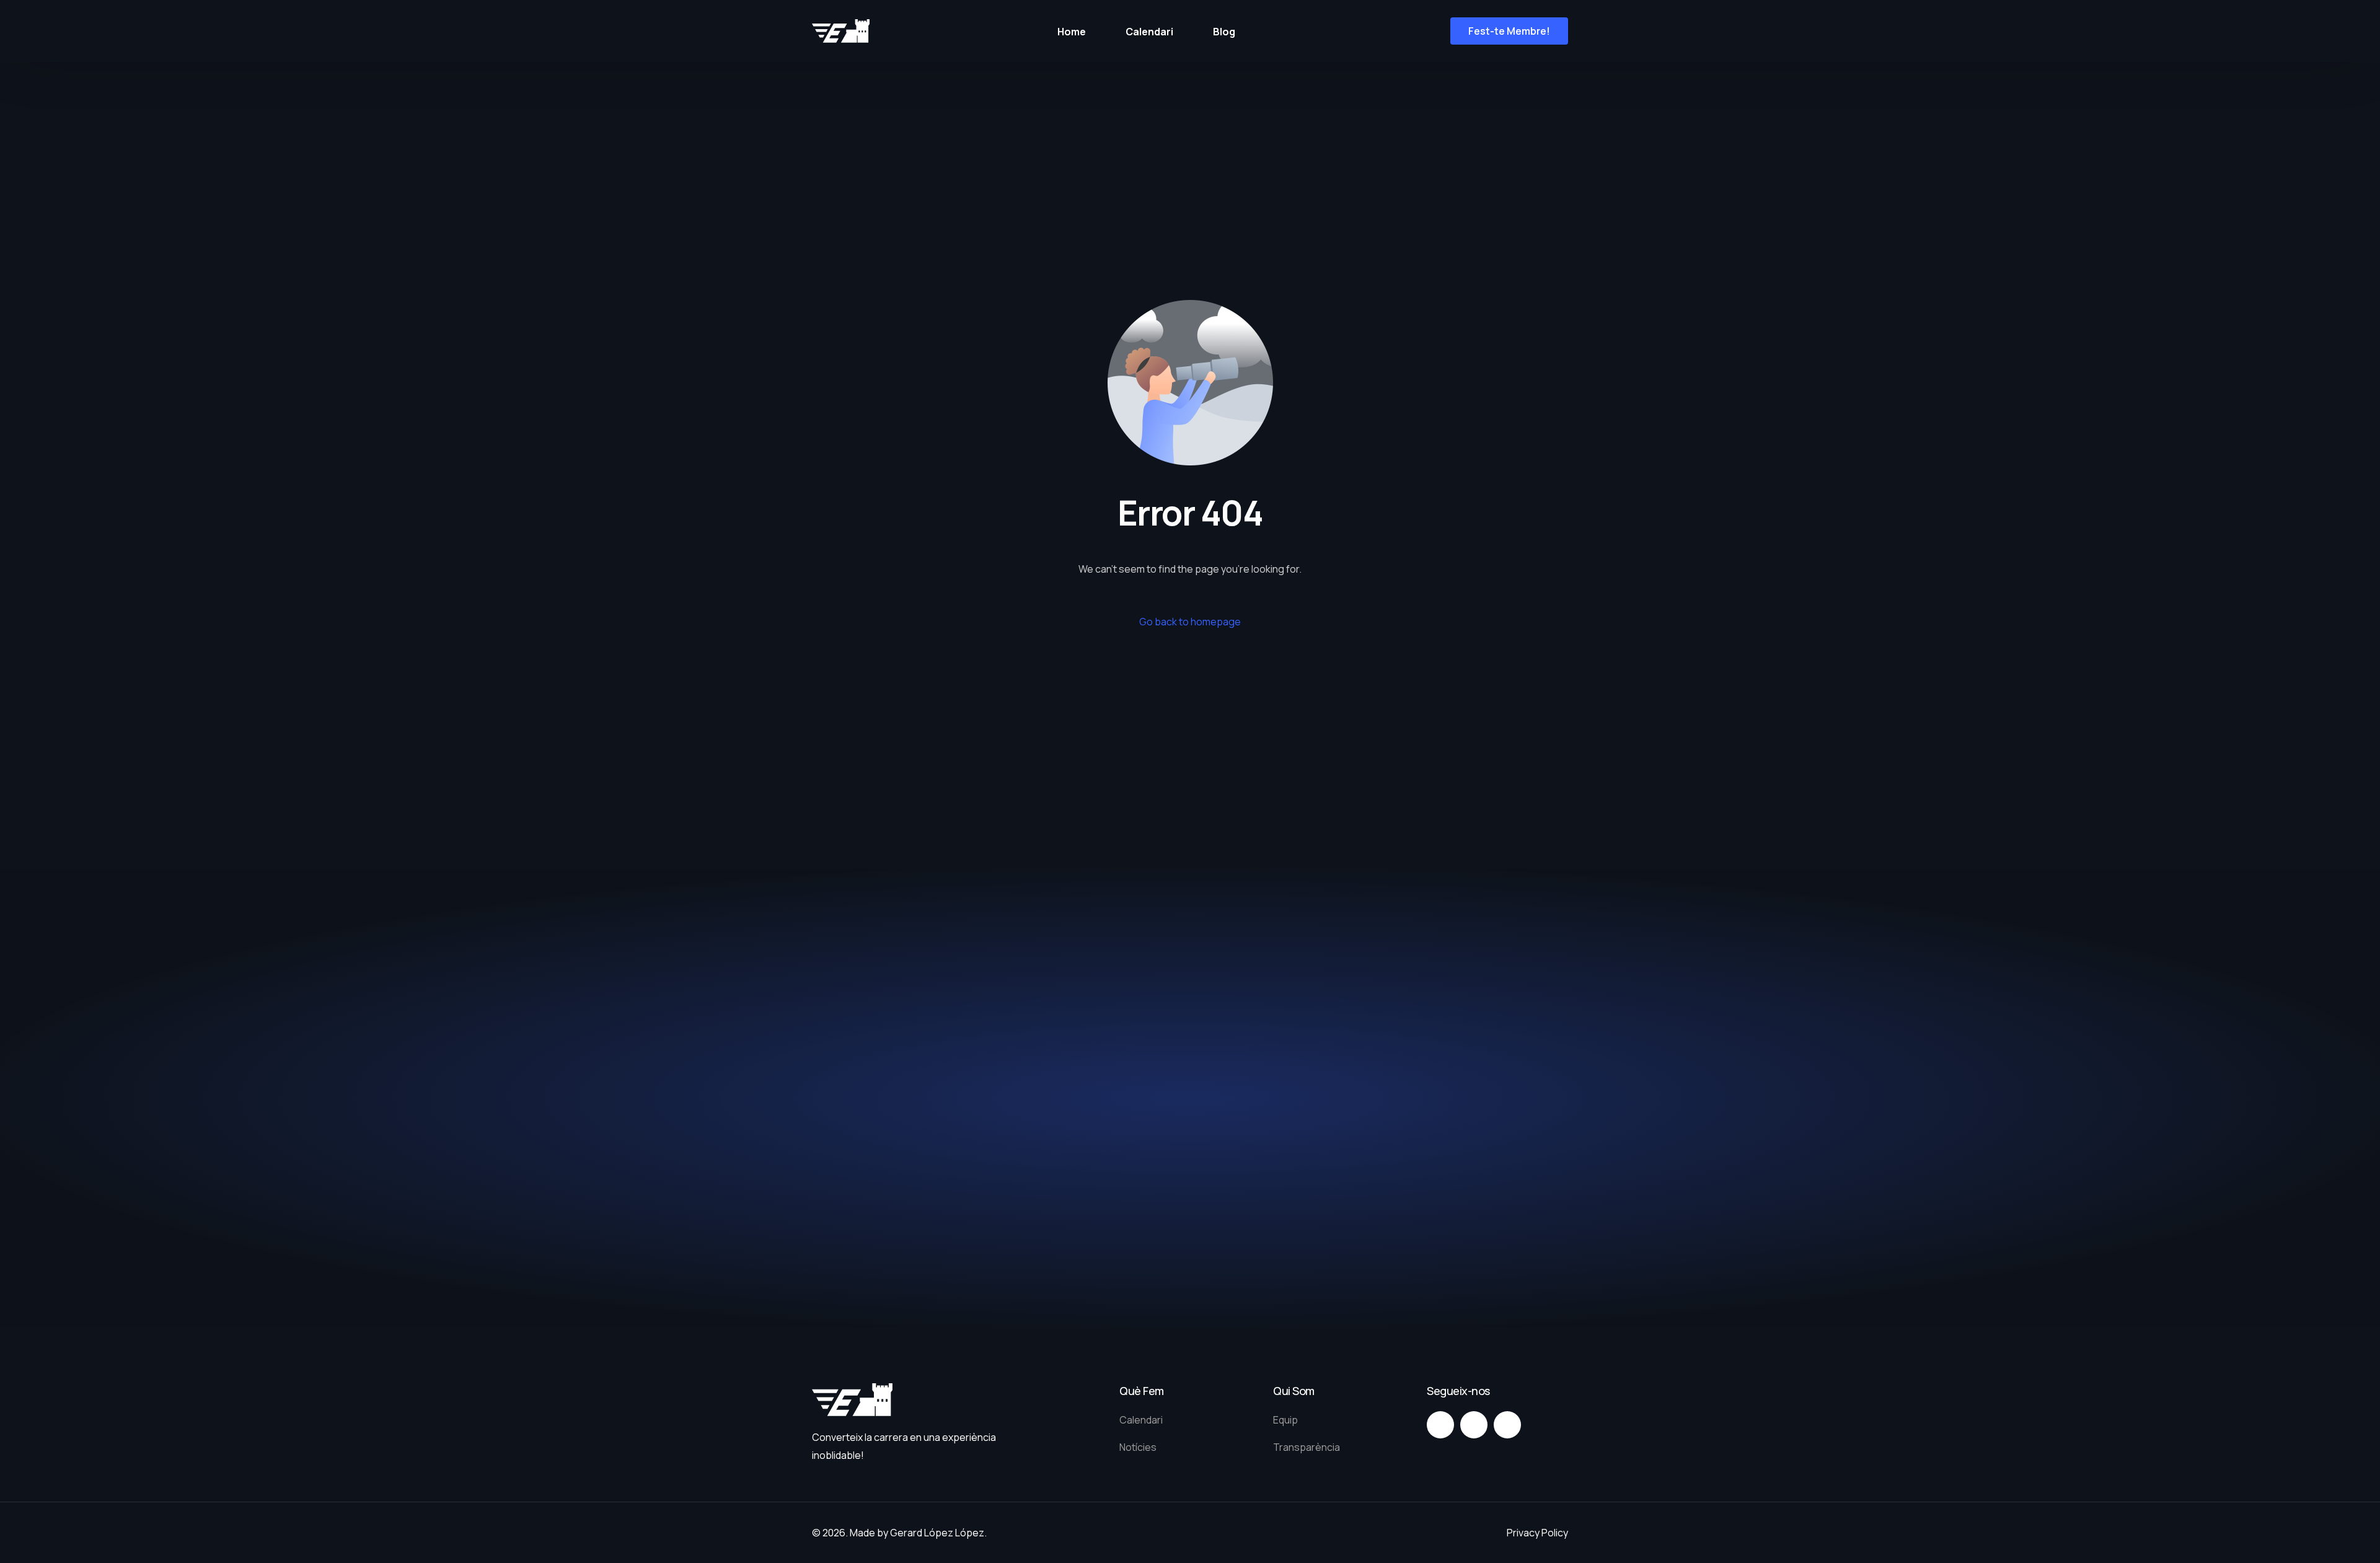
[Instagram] (1440, 1425)
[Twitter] (1474, 1425)
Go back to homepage (1190, 622)
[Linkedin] (1507, 1425)
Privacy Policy (1537, 1533)
